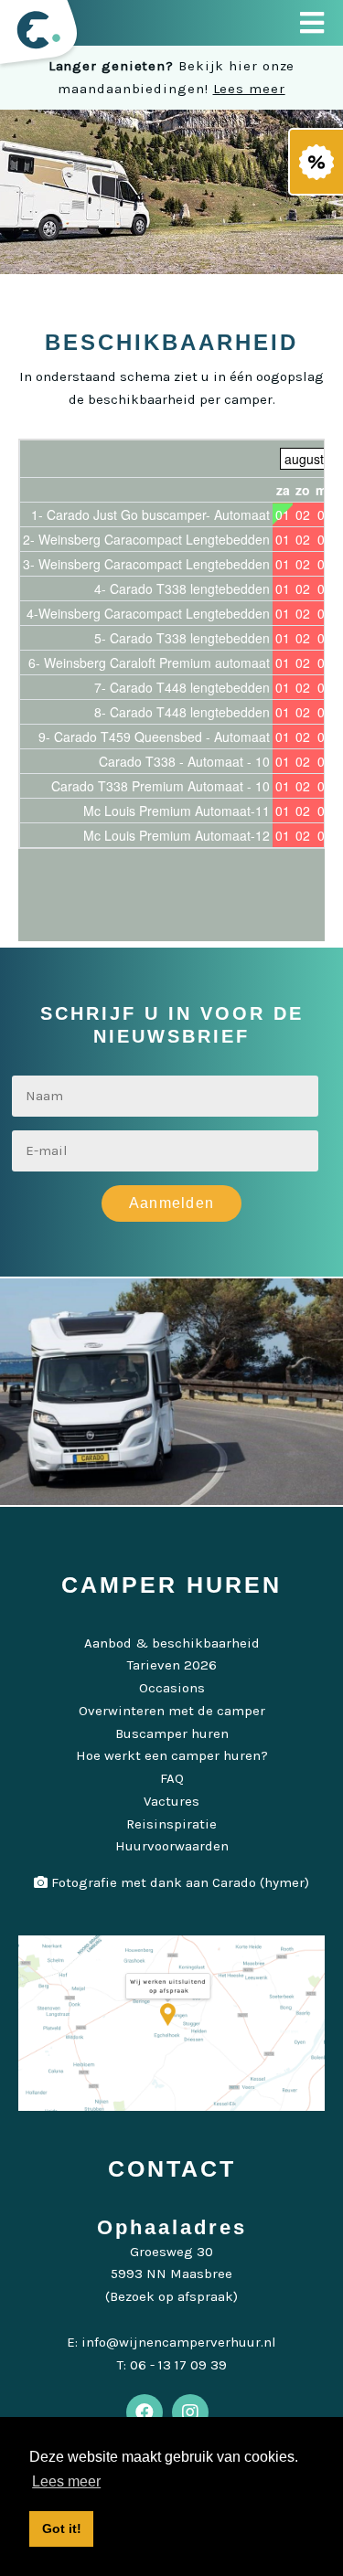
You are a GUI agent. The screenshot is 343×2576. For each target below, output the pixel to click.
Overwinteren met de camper (172, 1711)
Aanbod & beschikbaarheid (172, 1643)
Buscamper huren (172, 1733)
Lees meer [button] (66, 2481)
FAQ (172, 1778)
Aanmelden (171, 1203)
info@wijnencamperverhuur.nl (179, 2342)
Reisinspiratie (171, 1824)
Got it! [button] (62, 2528)
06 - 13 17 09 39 (178, 2365)
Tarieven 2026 (172, 1665)
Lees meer (249, 89)
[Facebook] (145, 2412)
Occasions (172, 1688)
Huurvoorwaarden (172, 1846)
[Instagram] (190, 2412)
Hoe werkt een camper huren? (172, 1755)
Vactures (171, 1801)
